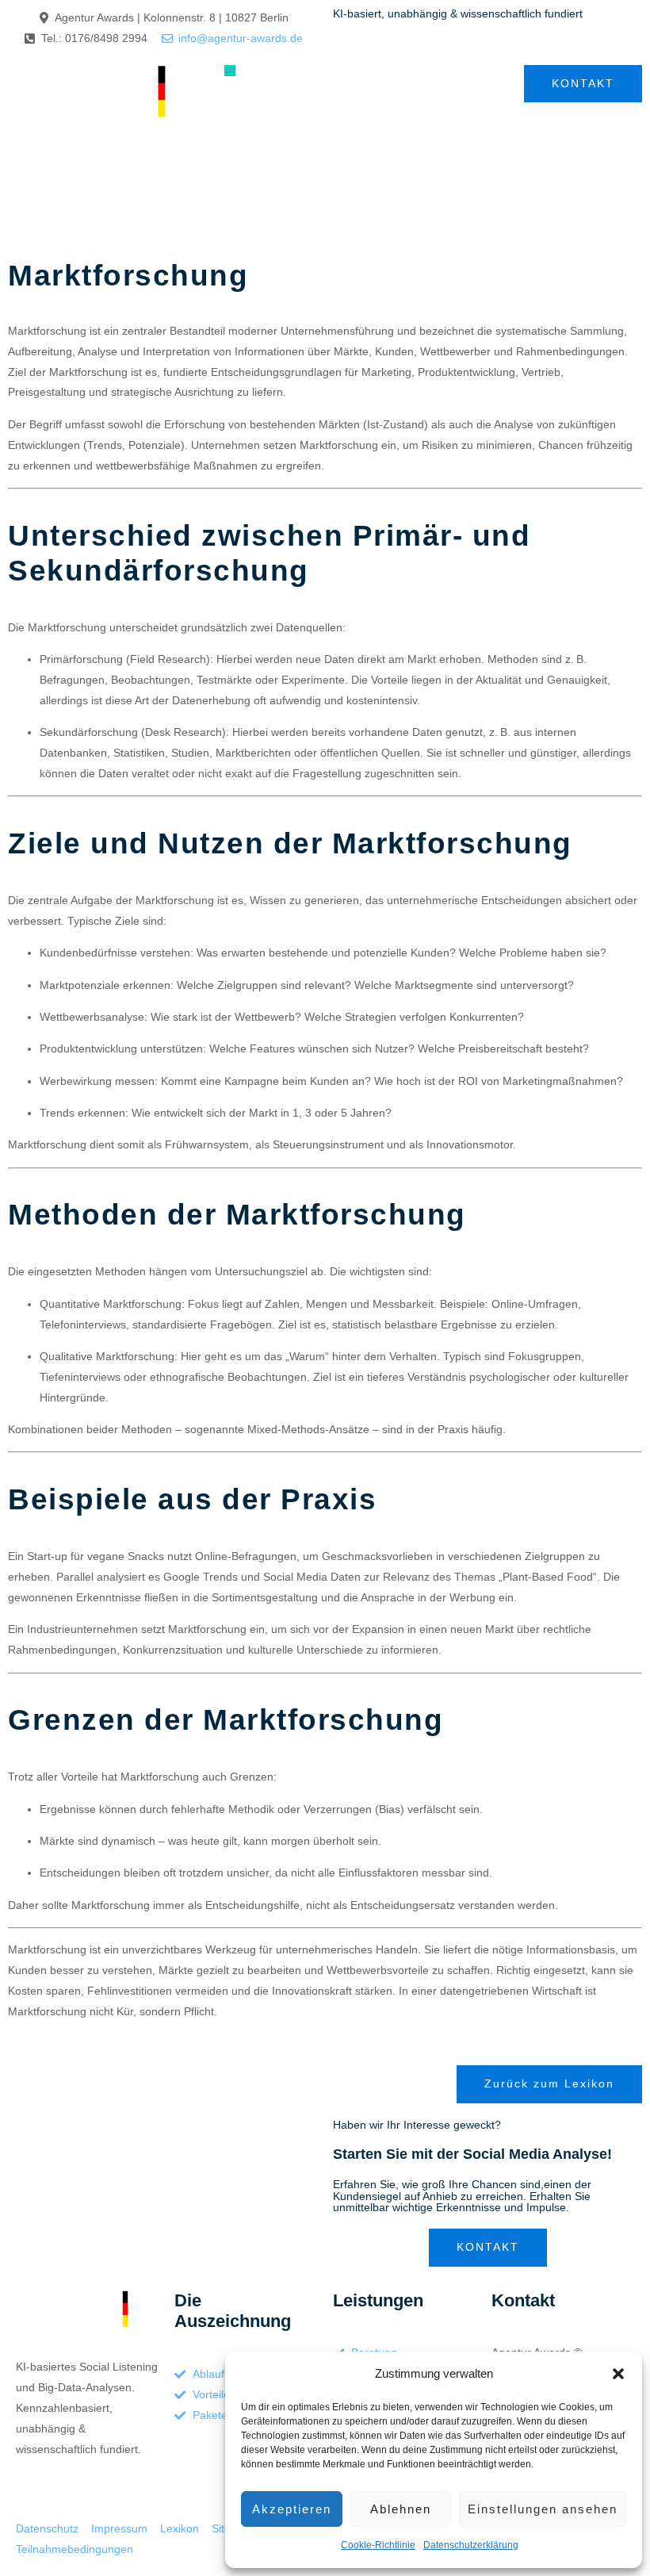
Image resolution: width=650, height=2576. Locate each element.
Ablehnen (401, 2509)
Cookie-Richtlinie (378, 2545)
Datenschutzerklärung (471, 2545)
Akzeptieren (292, 2509)
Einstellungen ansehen (543, 2509)
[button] (618, 2374)
